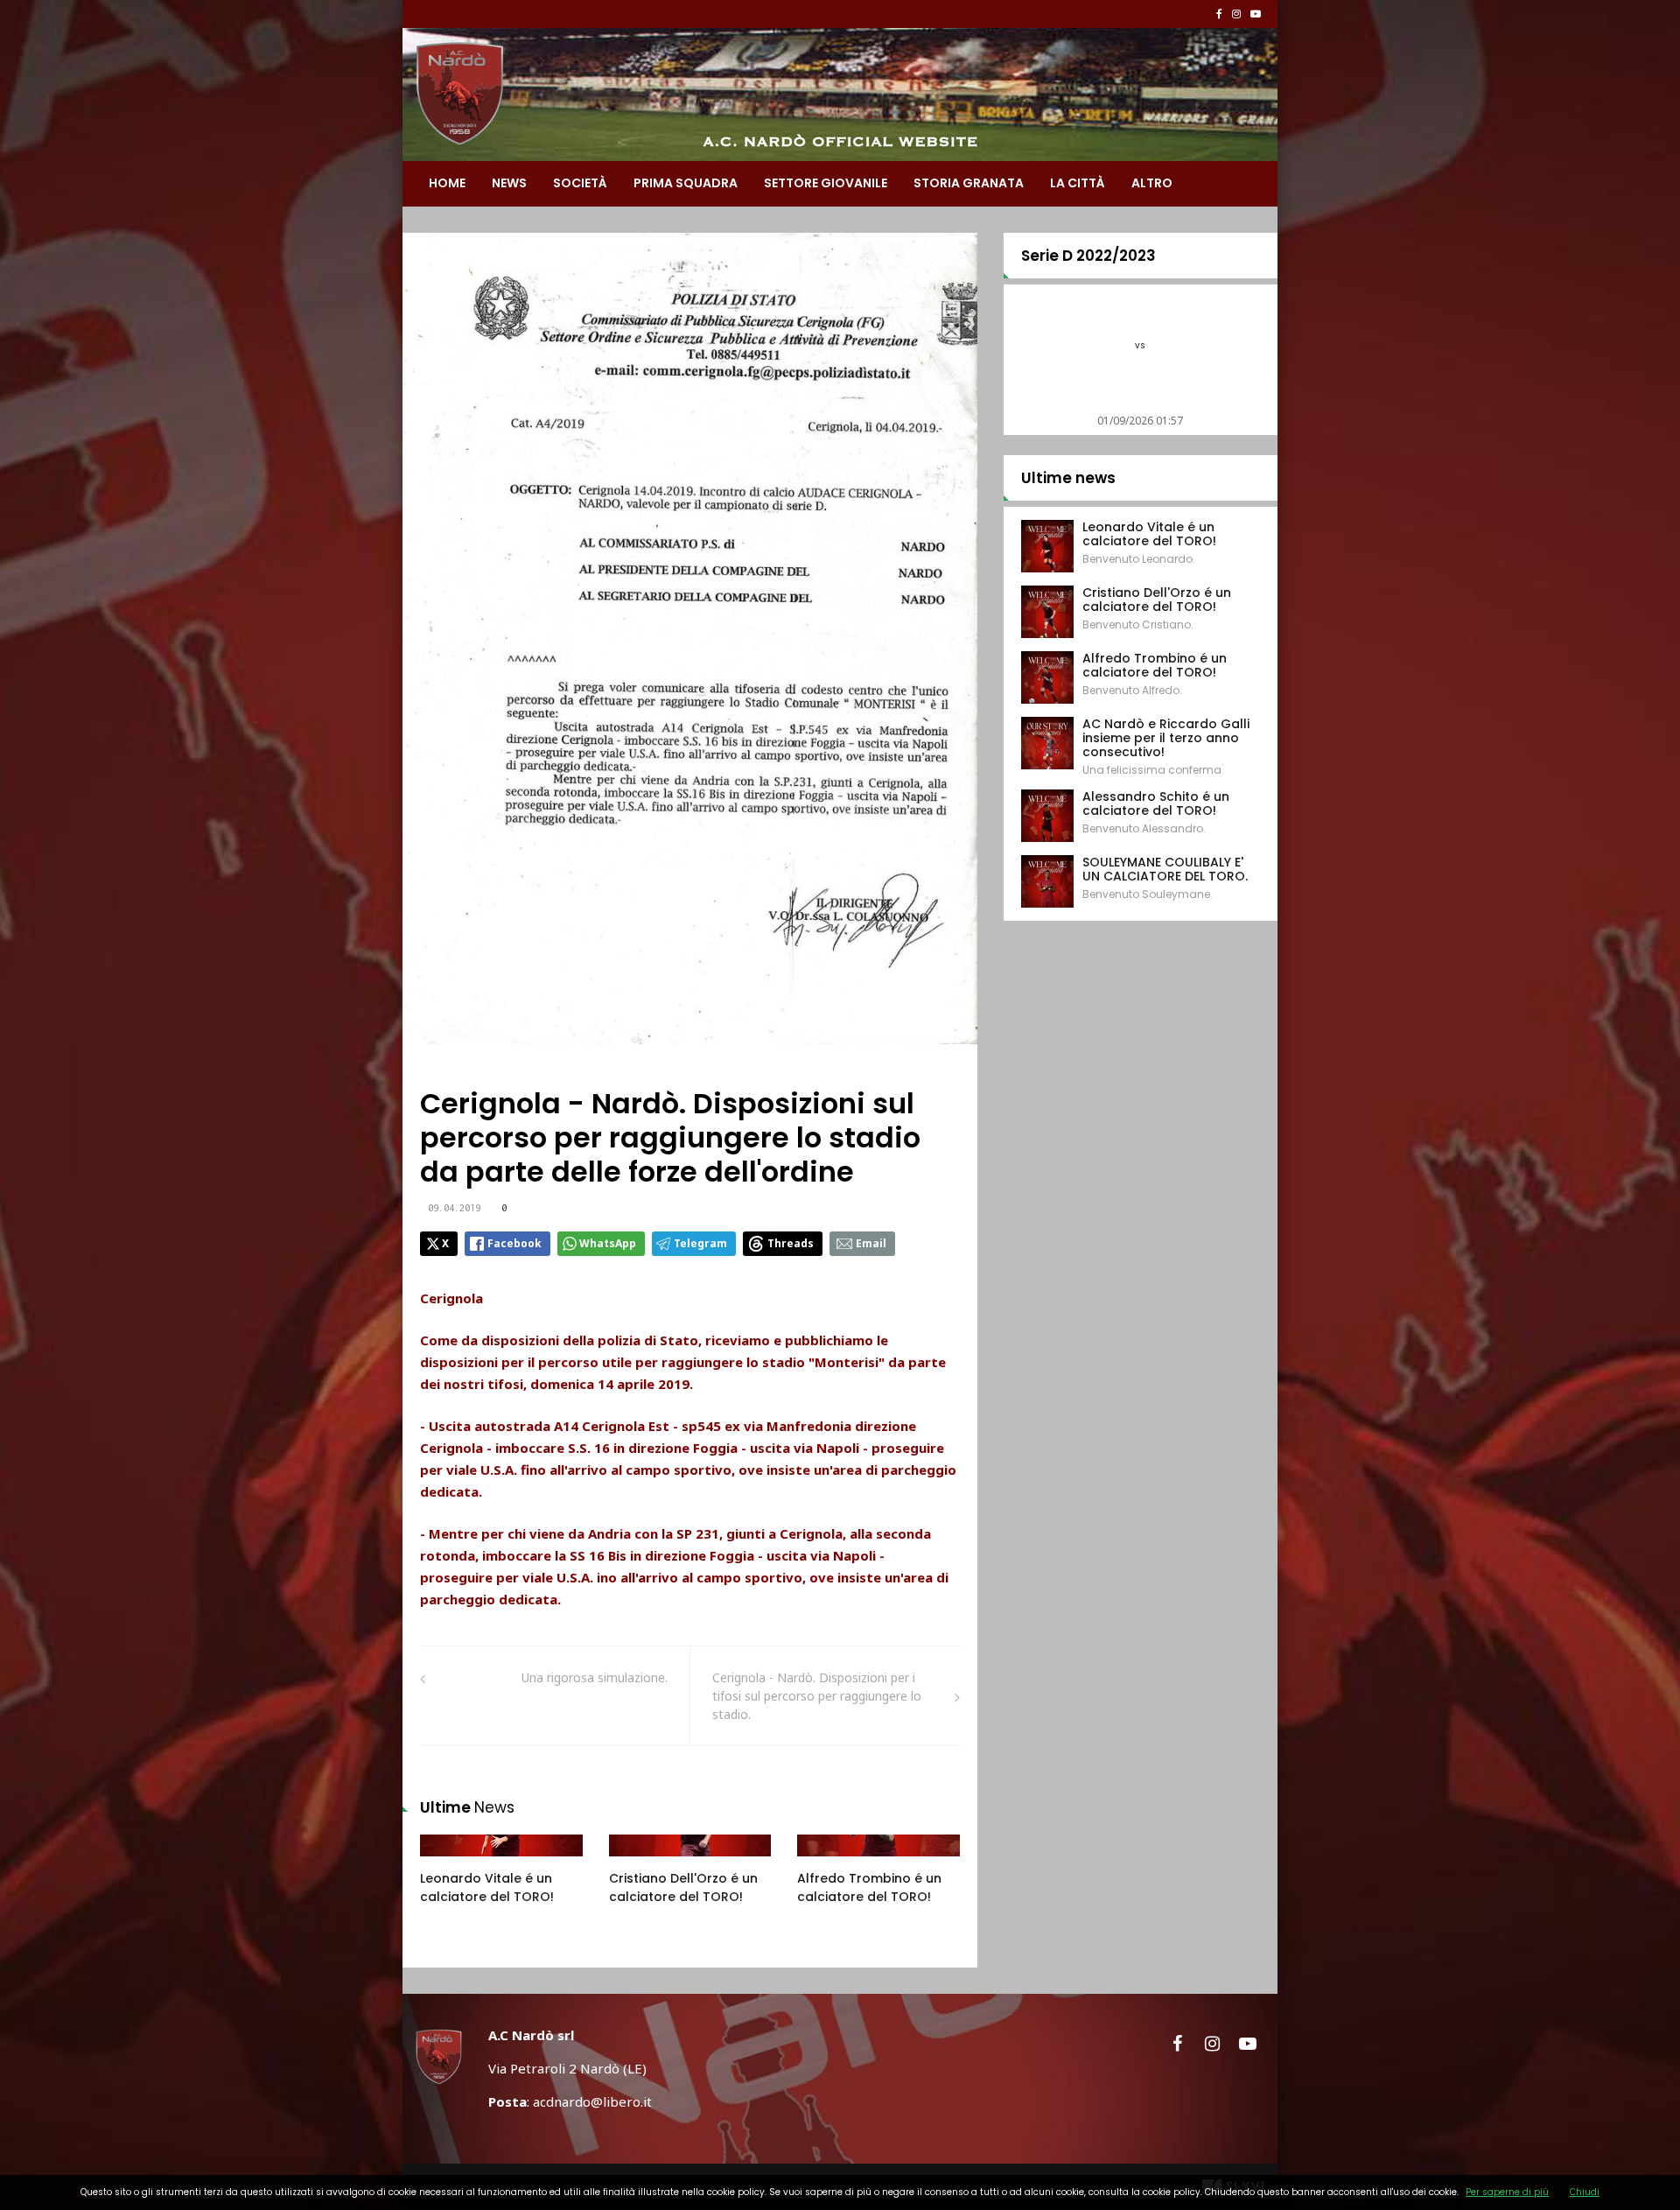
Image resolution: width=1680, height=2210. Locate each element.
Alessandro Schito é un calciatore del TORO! (1156, 803)
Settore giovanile (826, 183)
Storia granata (969, 183)
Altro (1152, 183)
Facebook (514, 1243)
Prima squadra (686, 183)
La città (1078, 183)
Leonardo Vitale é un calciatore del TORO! (487, 1887)
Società (580, 183)
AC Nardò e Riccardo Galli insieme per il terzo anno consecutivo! (1166, 738)
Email (871, 1243)
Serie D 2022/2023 (1088, 256)
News (509, 183)
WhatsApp (608, 1243)
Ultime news (1068, 478)
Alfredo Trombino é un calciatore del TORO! (869, 1887)
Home (447, 183)
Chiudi (1585, 2192)
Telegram (700, 1243)
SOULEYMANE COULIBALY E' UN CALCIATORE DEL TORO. (1165, 869)
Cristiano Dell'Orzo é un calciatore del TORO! (683, 1887)
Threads (791, 1243)
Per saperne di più (1507, 2192)
